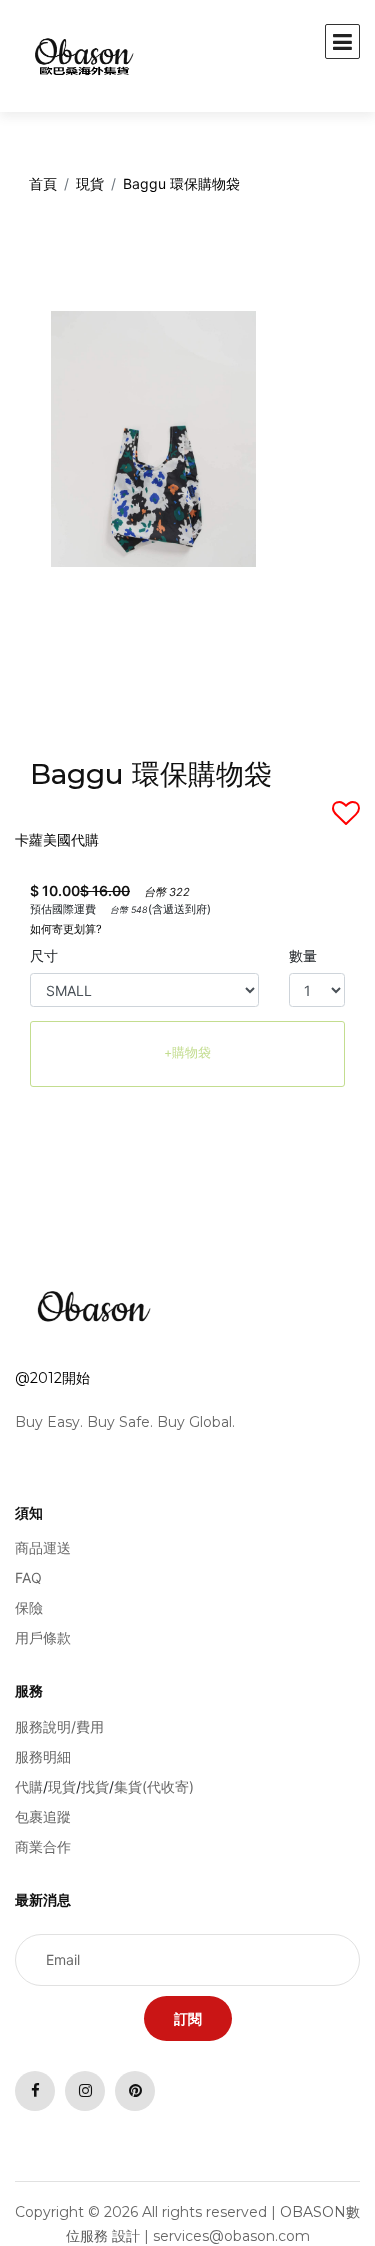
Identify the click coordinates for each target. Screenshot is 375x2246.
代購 (29, 1786)
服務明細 (43, 1756)
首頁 (43, 183)
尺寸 (44, 955)
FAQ (28, 1577)
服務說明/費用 (59, 1726)
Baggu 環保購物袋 (181, 183)
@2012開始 (52, 1378)
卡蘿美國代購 (57, 840)
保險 (29, 1607)
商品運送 (43, 1547)
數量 (303, 955)
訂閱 (188, 2018)
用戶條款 (43, 1637)
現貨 (90, 183)
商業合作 (43, 1846)
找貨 (95, 1786)
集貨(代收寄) (154, 1786)
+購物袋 (187, 1052)
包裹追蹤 (43, 1816)
